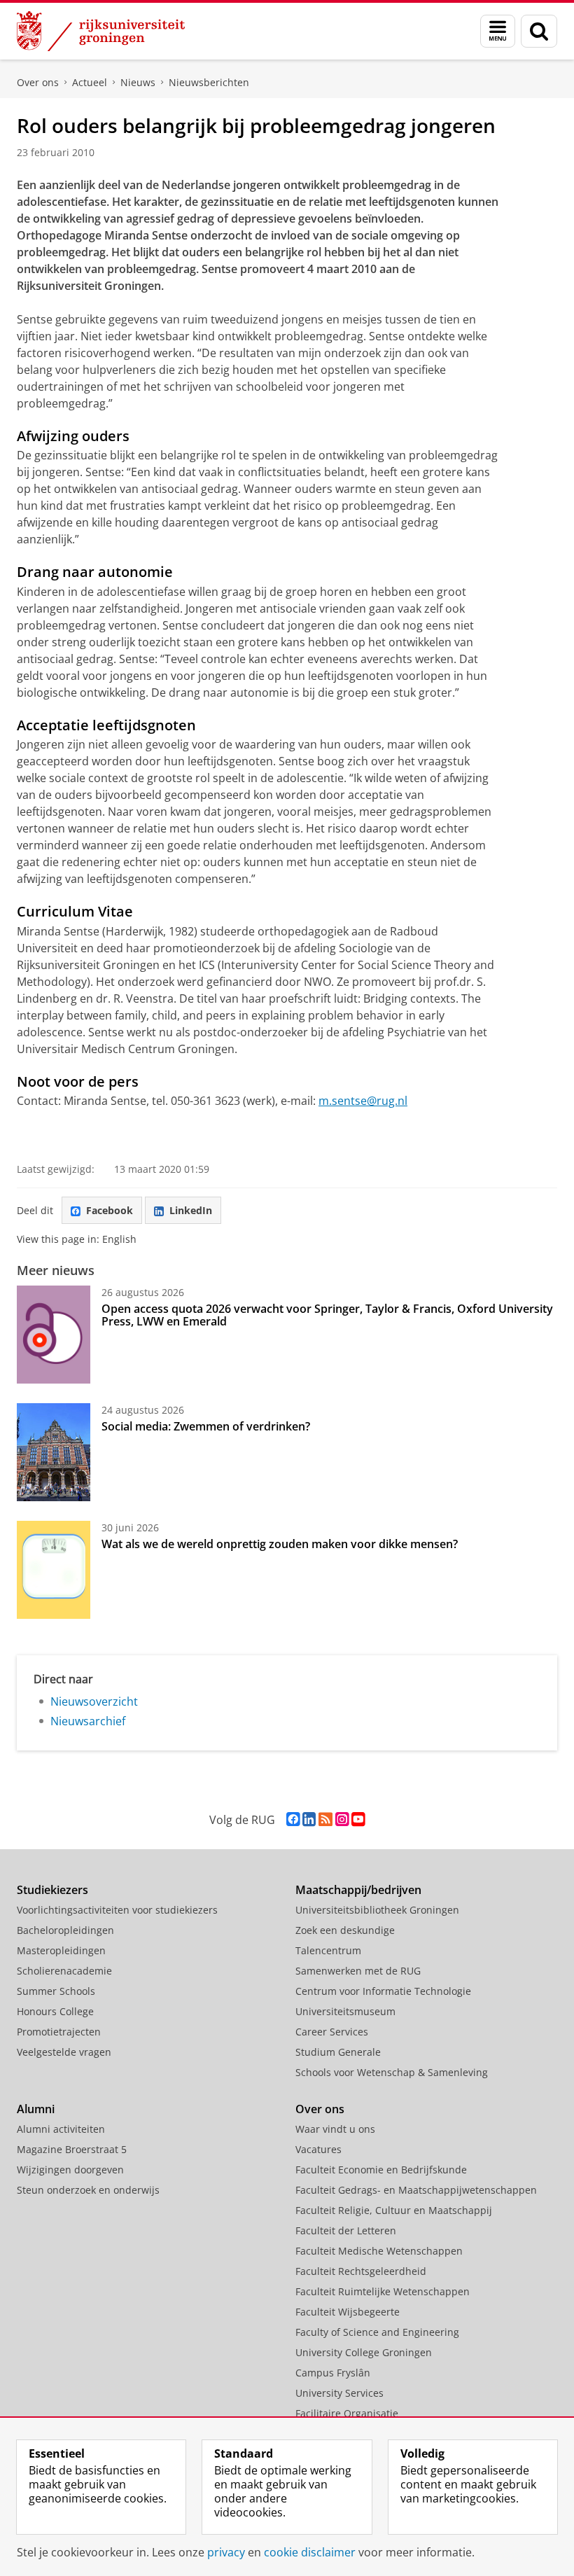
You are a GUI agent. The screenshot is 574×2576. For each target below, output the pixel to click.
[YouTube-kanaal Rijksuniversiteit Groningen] (358, 1819)
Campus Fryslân (333, 2373)
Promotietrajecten (59, 2032)
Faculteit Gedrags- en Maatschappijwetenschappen (416, 2190)
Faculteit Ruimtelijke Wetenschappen (383, 2291)
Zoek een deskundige (345, 1930)
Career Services (332, 2032)
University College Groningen (364, 2352)
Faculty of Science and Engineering (377, 2332)
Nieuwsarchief (88, 1721)
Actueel (90, 82)
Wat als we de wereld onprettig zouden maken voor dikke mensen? (280, 1544)
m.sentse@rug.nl (363, 1101)
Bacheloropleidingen (65, 1930)
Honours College (55, 2011)
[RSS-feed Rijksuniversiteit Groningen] (325, 1819)
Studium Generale (338, 2052)
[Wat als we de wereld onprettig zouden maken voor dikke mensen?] (54, 1570)
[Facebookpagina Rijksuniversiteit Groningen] (293, 1819)
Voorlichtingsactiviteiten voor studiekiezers (117, 1910)
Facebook (110, 1210)
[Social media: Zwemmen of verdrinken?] (54, 1452)
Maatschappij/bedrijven (358, 1890)
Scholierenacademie (64, 1971)
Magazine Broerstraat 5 (72, 2149)
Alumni (36, 2109)
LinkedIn (191, 1210)
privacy (226, 2552)
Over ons (38, 82)
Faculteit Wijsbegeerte (348, 2312)
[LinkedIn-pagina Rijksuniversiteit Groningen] (309, 1819)
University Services (339, 2393)
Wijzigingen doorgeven (70, 2170)
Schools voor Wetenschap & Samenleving (392, 2072)
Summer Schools (56, 1991)
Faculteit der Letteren (346, 2230)
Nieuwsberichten (209, 82)
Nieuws (138, 82)
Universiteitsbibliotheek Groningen (377, 1910)
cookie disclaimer (310, 2552)
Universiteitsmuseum (345, 2011)
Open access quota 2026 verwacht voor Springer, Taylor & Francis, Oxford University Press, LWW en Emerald (327, 1315)
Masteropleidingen (61, 1950)
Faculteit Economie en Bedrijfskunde (381, 2170)
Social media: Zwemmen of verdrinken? (206, 1426)
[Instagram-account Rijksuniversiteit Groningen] (342, 1819)
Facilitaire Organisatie (347, 2413)
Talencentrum (328, 1950)
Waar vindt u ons (335, 2129)
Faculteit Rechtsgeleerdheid (361, 2271)
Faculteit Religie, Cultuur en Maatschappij (394, 2210)
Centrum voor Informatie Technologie (383, 1991)
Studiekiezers (52, 1890)
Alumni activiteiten (61, 2129)
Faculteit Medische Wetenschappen (379, 2251)
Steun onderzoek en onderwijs (88, 2190)
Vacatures (318, 2149)
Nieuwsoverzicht (94, 1701)
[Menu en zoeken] (498, 31)
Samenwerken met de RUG (358, 1971)
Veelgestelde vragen (64, 2052)
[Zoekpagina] (539, 31)
